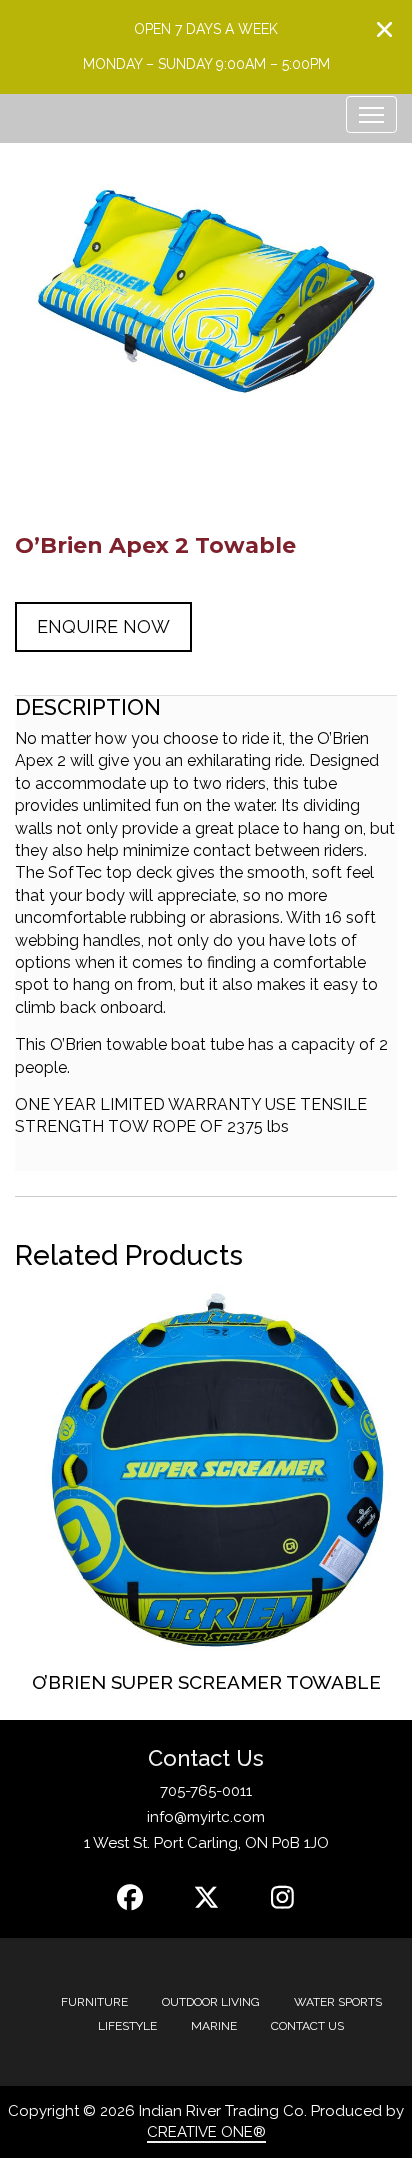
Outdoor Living (211, 2002)
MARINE (214, 2026)
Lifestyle (127, 2026)
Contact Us (307, 2026)
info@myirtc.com (206, 1817)
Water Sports (338, 2002)
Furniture (94, 2002)
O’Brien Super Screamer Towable (206, 1682)
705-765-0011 (206, 1791)
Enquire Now (103, 626)
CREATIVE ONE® (206, 2132)
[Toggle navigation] (371, 114)
